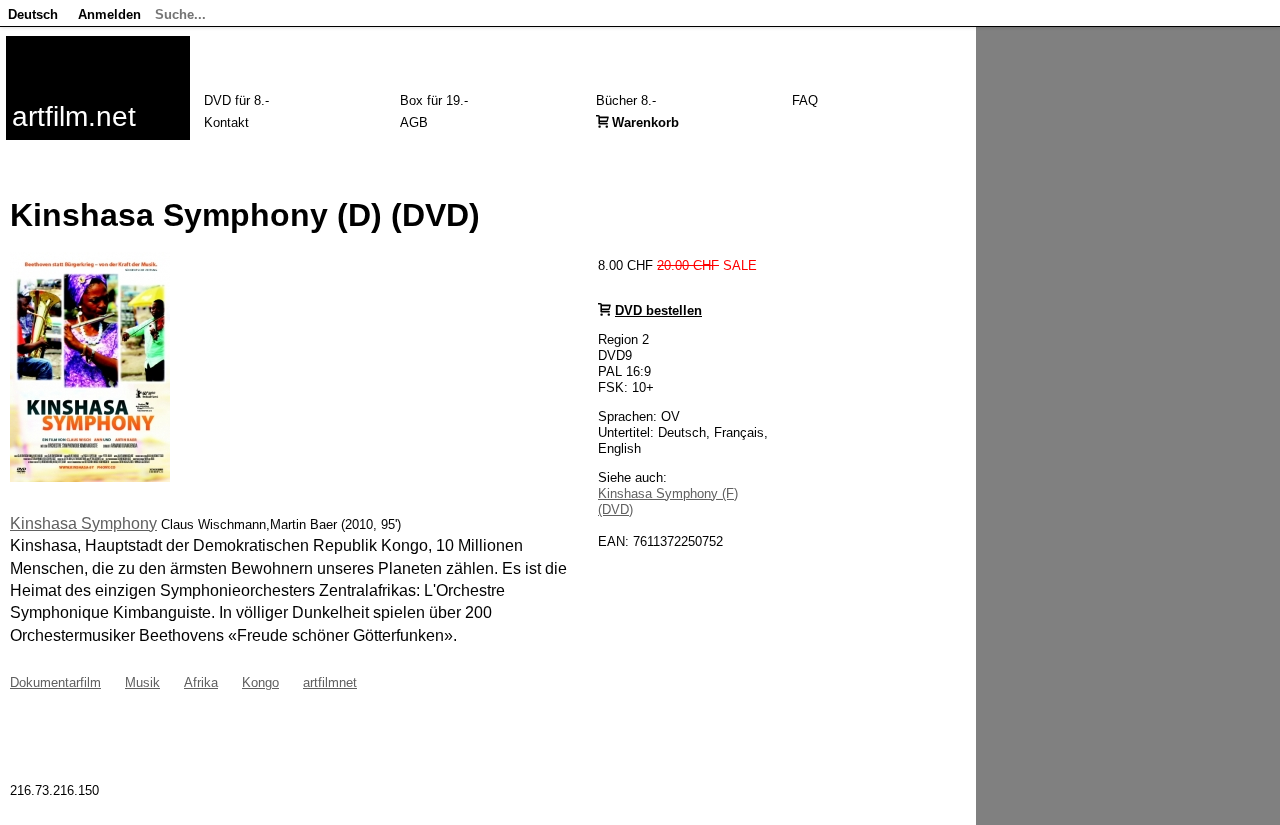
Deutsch (33, 14)
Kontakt (226, 122)
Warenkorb (645, 122)
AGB (414, 122)
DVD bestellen (658, 310)
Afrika (201, 682)
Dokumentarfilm (55, 682)
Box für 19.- (434, 100)
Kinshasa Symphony (83, 523)
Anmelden (109, 14)
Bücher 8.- (626, 100)
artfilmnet (330, 682)
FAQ (805, 100)
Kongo (260, 682)
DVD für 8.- (236, 100)
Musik (142, 682)
